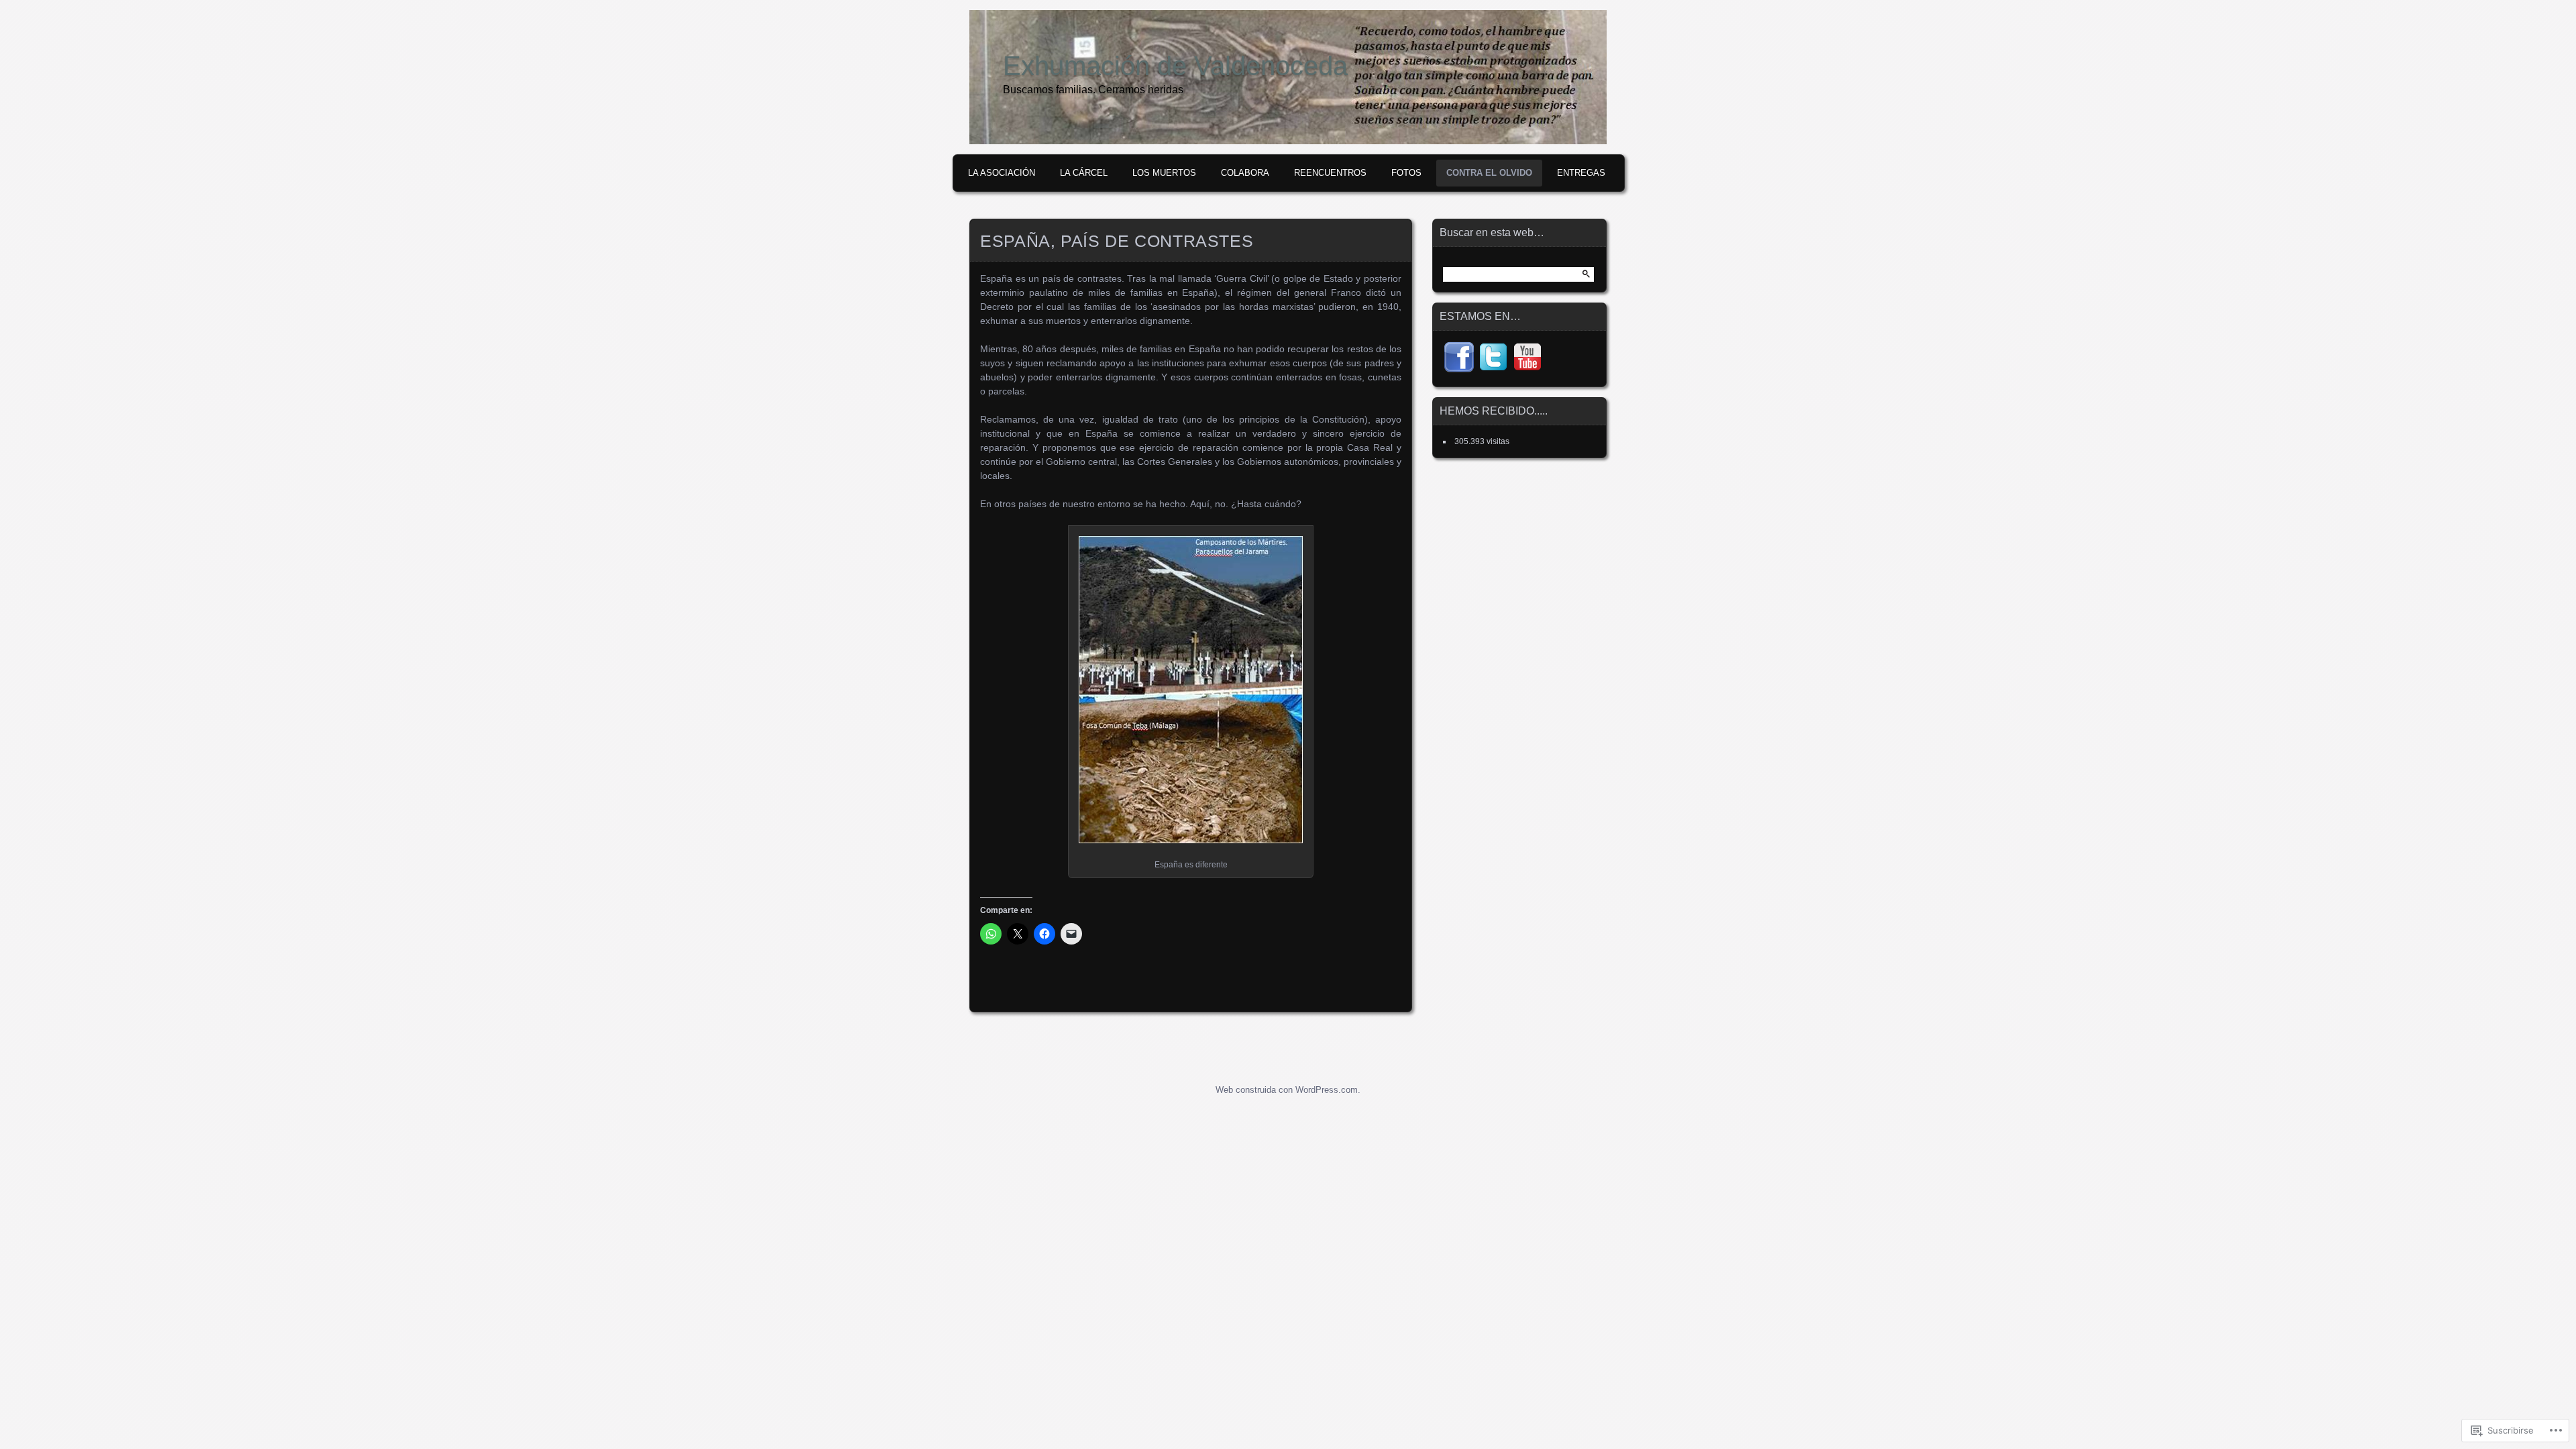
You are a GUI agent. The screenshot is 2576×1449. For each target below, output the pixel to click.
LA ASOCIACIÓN (1002, 173)
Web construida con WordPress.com (1287, 1090)
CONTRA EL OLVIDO (1489, 173)
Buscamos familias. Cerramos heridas (1093, 90)
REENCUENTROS (1330, 173)
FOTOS (1406, 173)
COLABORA (1245, 173)
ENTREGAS (1581, 173)
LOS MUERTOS (1164, 173)
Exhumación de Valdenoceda (1175, 66)
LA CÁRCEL (1084, 173)
